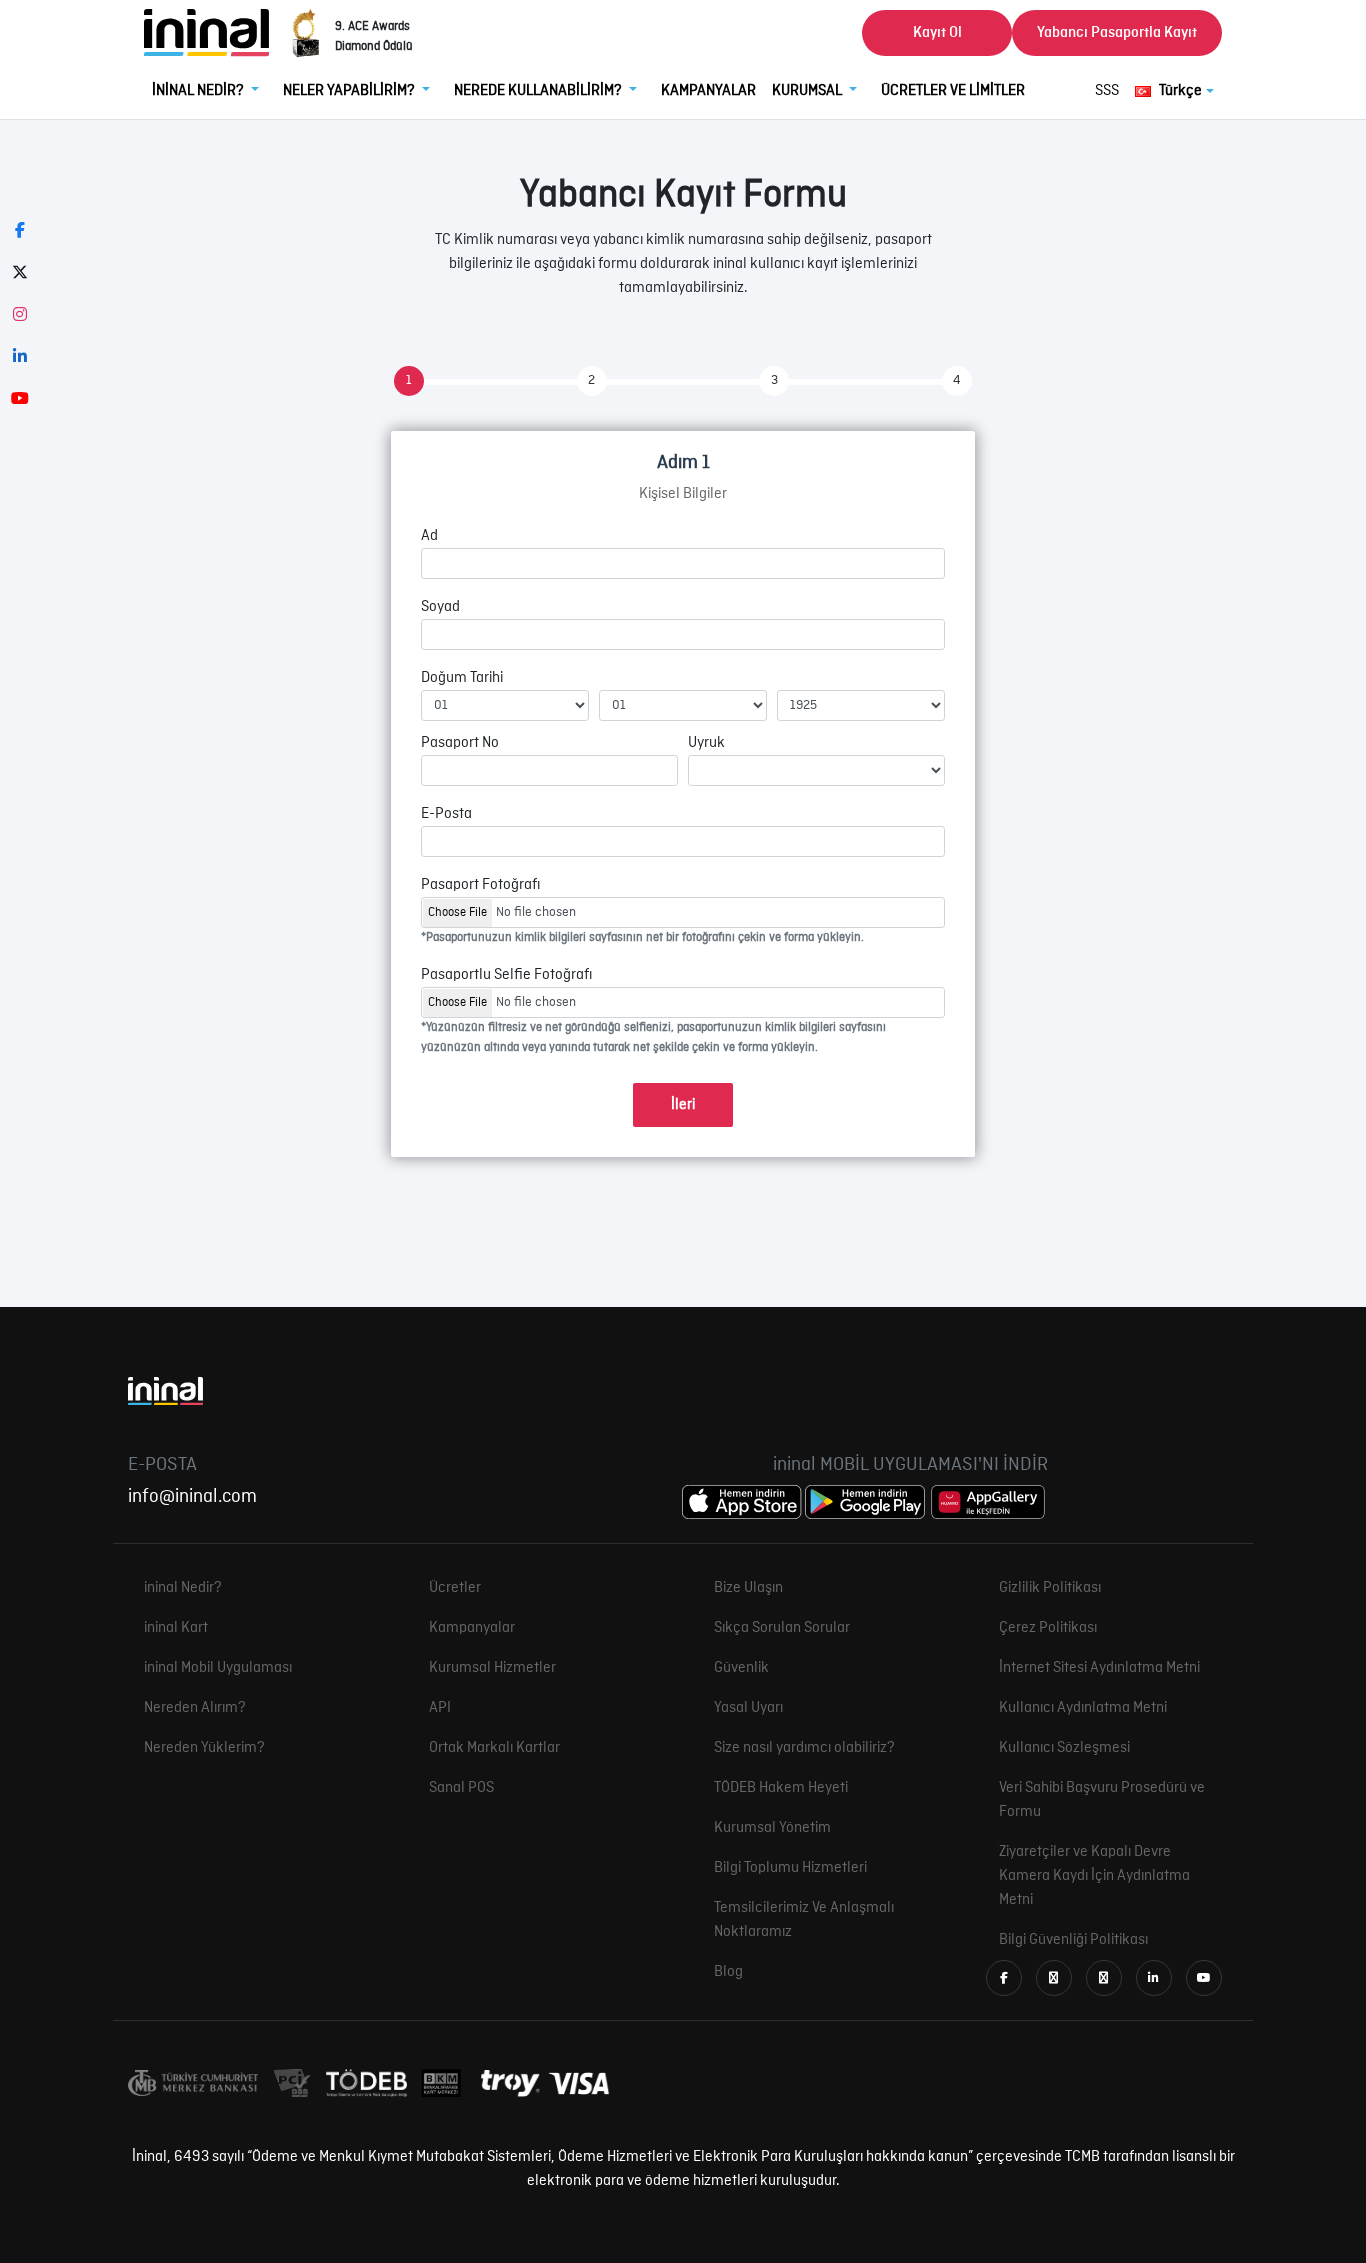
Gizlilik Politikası (1050, 1588)
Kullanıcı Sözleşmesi (1064, 1748)
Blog (728, 1972)
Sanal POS (461, 1788)
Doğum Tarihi (462, 678)
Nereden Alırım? (195, 1708)
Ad (429, 536)
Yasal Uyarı (748, 1708)
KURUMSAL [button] (808, 91)
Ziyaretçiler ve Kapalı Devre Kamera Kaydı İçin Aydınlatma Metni (1094, 1876)
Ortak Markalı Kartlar (494, 1748)
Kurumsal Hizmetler (492, 1668)
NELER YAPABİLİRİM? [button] (350, 91)
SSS (1107, 91)
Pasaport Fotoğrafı (480, 885)
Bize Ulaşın (748, 1588)
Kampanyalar (472, 1628)
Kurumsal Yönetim (772, 1828)
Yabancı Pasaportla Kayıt (1117, 33)
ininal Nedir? (183, 1588)
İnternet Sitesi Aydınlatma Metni (1099, 1668)
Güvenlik (741, 1668)
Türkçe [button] (1180, 91)
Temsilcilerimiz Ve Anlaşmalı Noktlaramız (804, 1920)
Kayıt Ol (937, 33)
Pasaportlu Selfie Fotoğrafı (506, 975)
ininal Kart (176, 1628)
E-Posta (446, 814)
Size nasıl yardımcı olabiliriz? (804, 1748)
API (440, 1708)
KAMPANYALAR (708, 91)
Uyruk (706, 743)
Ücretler (455, 1588)
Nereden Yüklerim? (204, 1748)
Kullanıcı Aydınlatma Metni (1083, 1708)
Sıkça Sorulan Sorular (782, 1628)
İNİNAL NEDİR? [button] (199, 91)
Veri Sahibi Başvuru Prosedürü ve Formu (1102, 1800)
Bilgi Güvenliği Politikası (1073, 1940)
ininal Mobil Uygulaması (218, 1668)
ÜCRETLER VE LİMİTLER (953, 91)
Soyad (440, 607)
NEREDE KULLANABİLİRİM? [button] (539, 91)
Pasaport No (460, 743)
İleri (683, 1105)
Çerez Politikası (1048, 1628)
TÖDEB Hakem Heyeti (781, 1788)
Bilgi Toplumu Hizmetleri (790, 1868)
